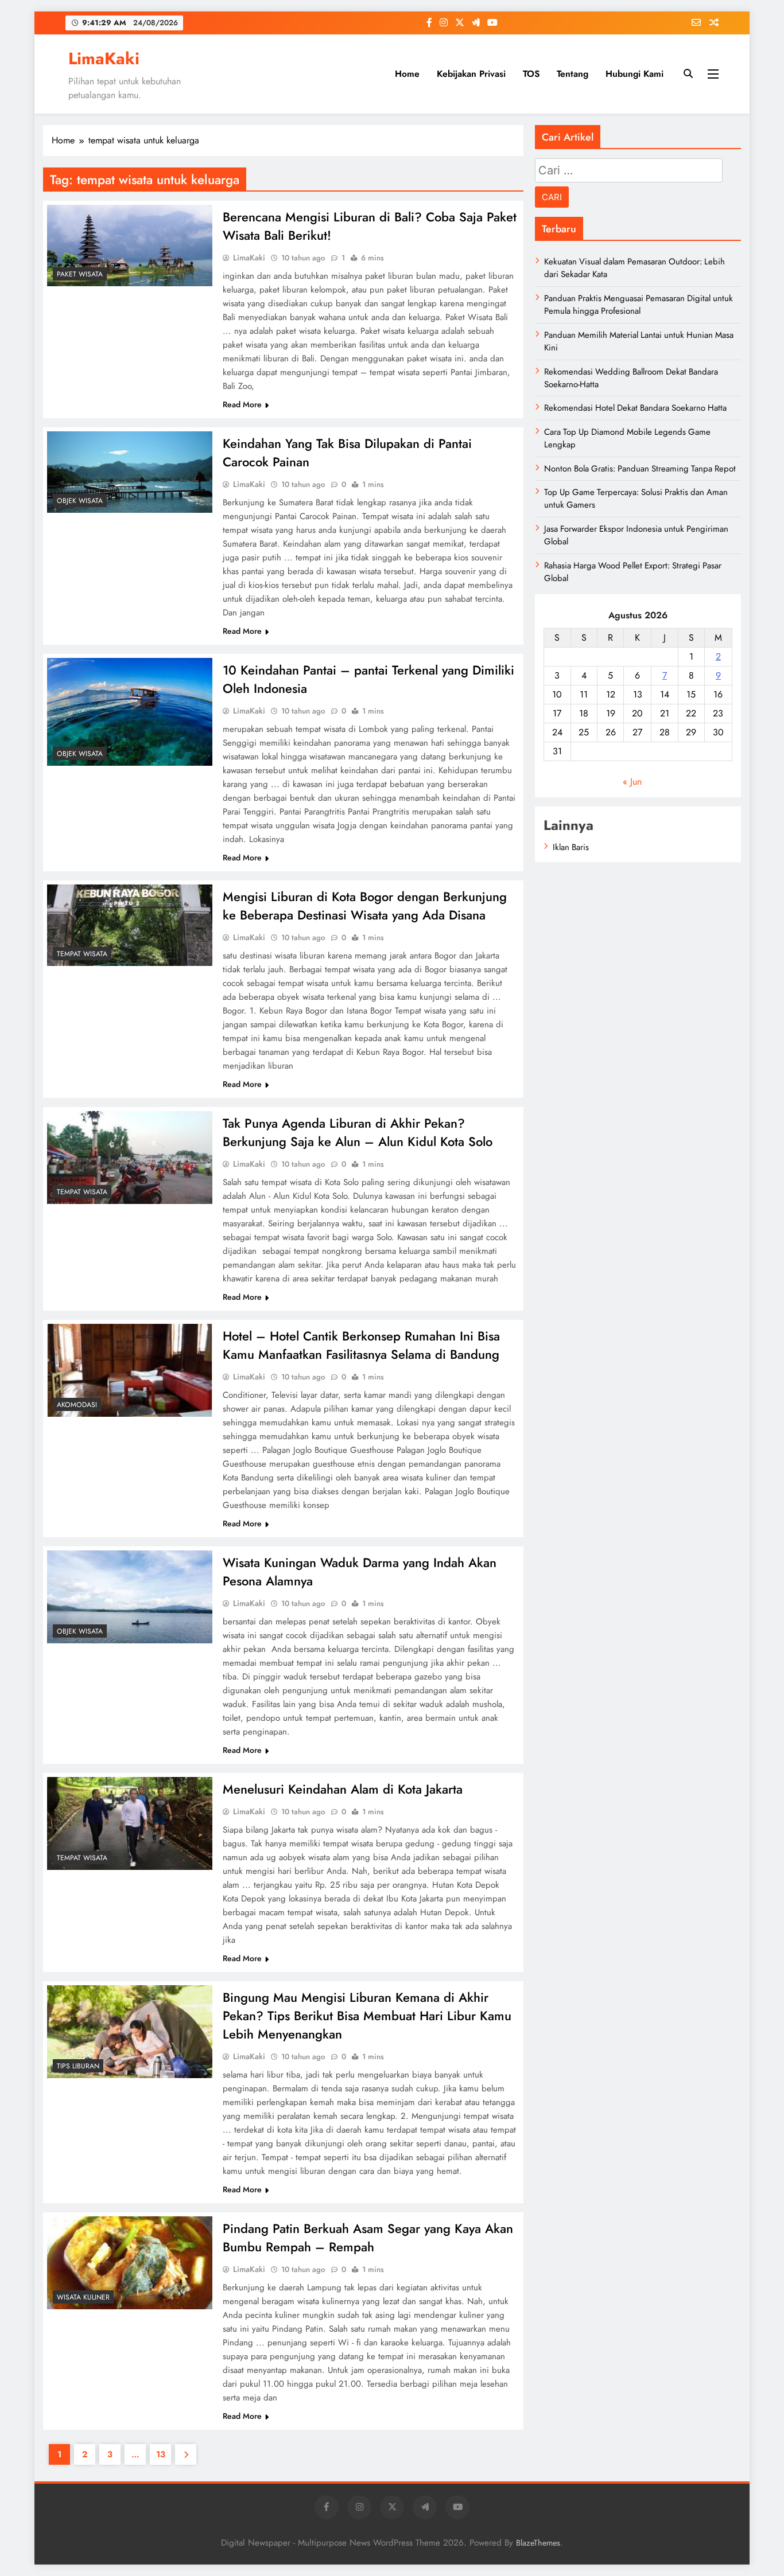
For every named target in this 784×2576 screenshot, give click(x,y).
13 (161, 2454)
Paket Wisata (80, 274)
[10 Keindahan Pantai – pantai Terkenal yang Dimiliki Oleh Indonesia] (130, 712)
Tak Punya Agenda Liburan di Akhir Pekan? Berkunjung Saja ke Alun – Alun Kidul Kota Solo (358, 1132)
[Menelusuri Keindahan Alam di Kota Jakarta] (130, 1823)
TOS (531, 74)
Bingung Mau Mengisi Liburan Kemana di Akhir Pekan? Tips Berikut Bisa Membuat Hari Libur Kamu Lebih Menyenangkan (367, 2016)
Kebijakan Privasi (471, 74)
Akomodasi (77, 1405)
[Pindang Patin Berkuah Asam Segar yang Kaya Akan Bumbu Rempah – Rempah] (130, 2263)
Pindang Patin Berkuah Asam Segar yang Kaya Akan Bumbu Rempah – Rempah (368, 2238)
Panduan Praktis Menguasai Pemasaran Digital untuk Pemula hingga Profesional (639, 305)
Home (407, 74)
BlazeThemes (538, 2543)
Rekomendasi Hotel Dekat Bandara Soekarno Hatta (635, 408)
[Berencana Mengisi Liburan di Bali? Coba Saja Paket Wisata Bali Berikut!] (130, 245)
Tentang (573, 74)
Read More (242, 404)
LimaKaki (104, 59)
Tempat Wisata (82, 954)
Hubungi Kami (634, 74)
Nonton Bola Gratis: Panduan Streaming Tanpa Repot (640, 469)
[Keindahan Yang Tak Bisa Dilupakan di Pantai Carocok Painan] (130, 472)
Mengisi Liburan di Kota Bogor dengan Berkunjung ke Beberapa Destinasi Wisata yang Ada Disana (365, 906)
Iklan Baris (571, 847)
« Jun (632, 782)
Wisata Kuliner (83, 2297)
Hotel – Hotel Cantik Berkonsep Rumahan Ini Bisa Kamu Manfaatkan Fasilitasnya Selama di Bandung (361, 1345)
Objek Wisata (80, 501)
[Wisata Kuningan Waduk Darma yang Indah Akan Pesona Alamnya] (130, 1597)
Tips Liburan (78, 2066)
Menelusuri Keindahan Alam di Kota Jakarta (343, 1789)
